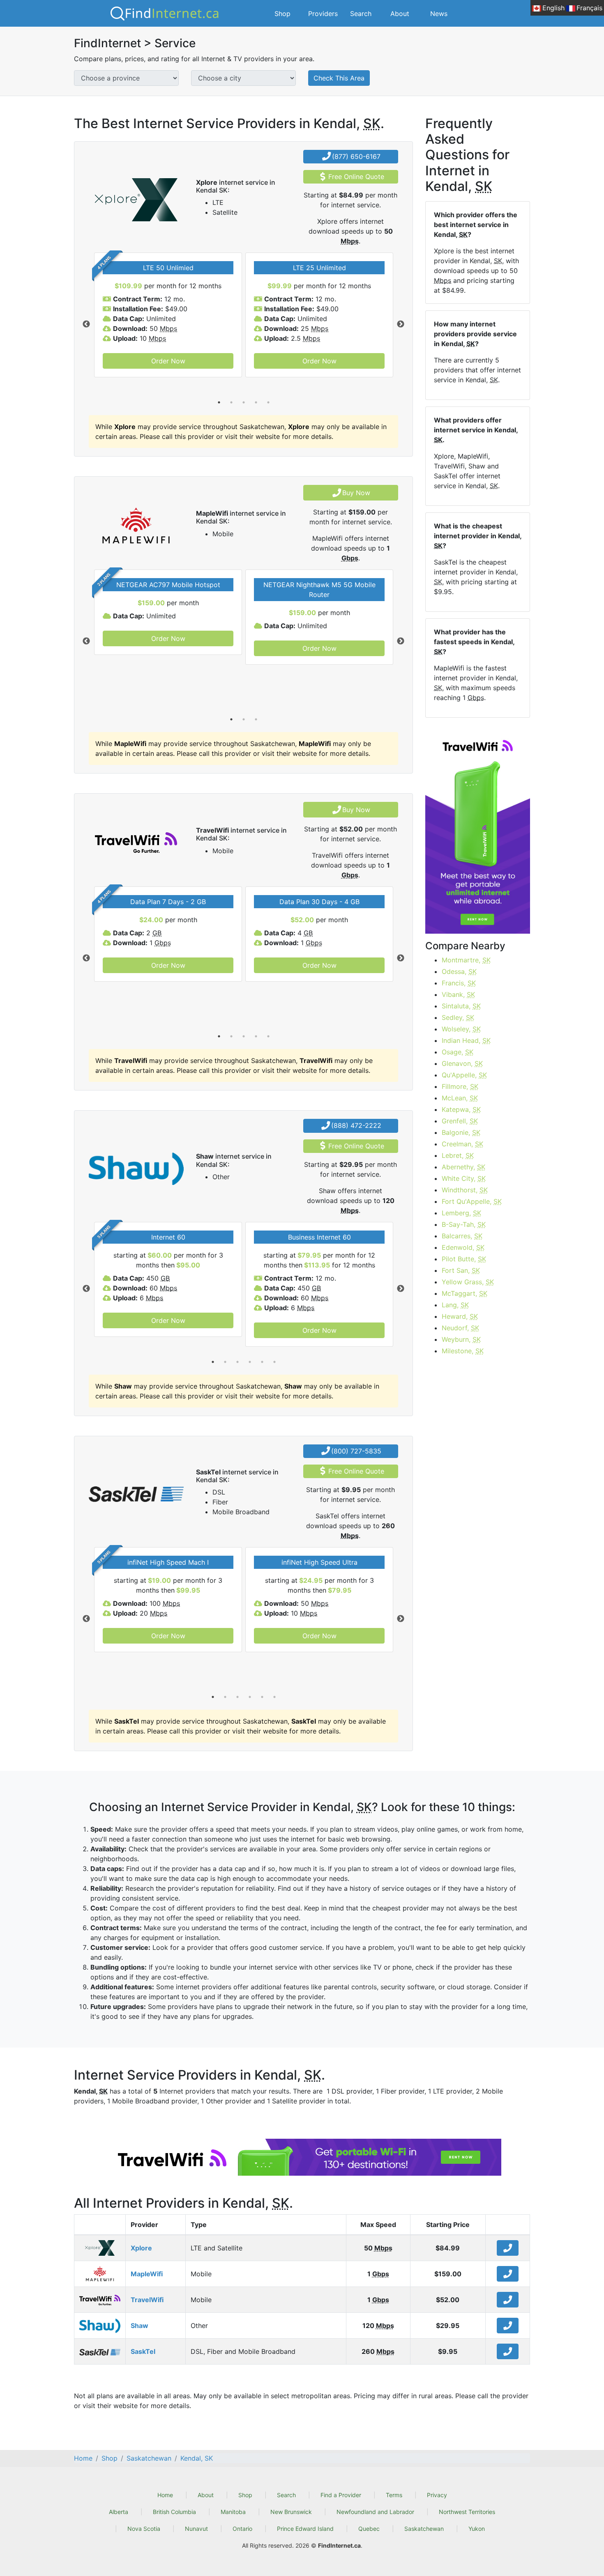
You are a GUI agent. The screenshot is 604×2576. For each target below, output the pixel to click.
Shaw (139, 2326)
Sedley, (458, 1017)
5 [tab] (268, 402)
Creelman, (462, 1144)
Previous (86, 324)
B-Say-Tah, (464, 1224)
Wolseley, (461, 1029)
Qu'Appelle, (464, 1075)
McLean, (460, 1098)
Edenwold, (463, 1247)
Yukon (477, 2529)
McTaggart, (465, 1293)
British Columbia (174, 2512)
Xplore (141, 2248)
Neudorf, (460, 1328)
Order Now (168, 361)
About (400, 14)
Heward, (460, 1316)
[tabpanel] (168, 315)
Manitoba (233, 2512)
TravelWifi (147, 2300)
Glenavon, (462, 1063)
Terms (394, 2495)
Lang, (455, 1305)
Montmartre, (466, 960)
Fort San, (461, 1270)
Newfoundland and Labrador (375, 2512)
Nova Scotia (144, 2529)
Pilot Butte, (464, 1259)
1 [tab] (219, 402)
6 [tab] (274, 1362)
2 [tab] (231, 402)
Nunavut (196, 2529)
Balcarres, (462, 1236)
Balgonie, (461, 1132)
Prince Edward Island (305, 2529)
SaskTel (143, 2351)
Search (361, 14)
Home (165, 2495)
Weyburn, (461, 1339)
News (439, 14)
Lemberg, (461, 1213)
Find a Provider (341, 2495)
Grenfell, (460, 1121)
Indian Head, (466, 1040)
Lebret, (458, 1155)
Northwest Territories (467, 2512)
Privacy (437, 2495)
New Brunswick (291, 2512)
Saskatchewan (424, 2529)
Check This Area (339, 78)
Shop (282, 14)
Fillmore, (460, 1086)
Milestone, (463, 1351)
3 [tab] (244, 402)
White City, (464, 1178)
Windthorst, (465, 1190)
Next (401, 324)
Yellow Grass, (468, 1282)
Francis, (459, 983)
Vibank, (458, 994)
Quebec (369, 2529)
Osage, (458, 1052)
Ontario (242, 2529)
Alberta (119, 2512)
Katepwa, (461, 1109)
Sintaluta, (461, 1006)
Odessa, (459, 971)
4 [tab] (256, 402)
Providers (323, 14)
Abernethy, (463, 1167)
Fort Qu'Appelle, (472, 1201)
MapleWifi (147, 2274)
